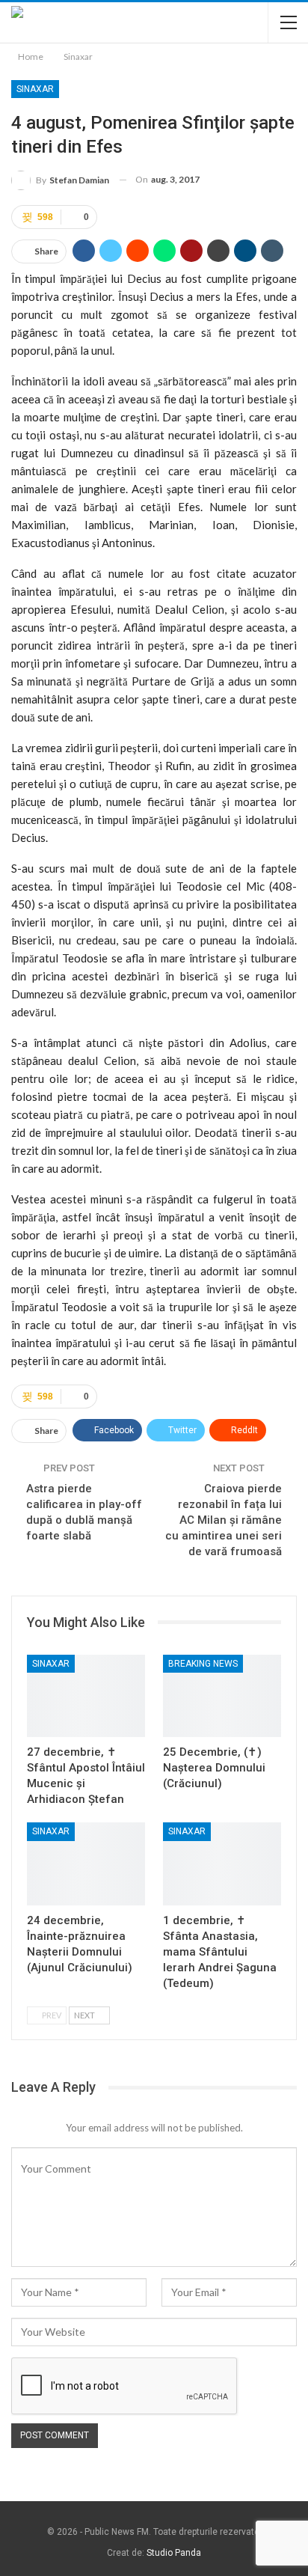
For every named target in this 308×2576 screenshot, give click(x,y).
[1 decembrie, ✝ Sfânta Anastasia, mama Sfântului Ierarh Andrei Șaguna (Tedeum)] (222, 1864)
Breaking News (203, 1664)
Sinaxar (35, 89)
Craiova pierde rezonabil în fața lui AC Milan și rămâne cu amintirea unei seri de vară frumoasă (224, 1520)
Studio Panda (174, 2553)
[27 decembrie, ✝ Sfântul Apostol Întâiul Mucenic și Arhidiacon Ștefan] (86, 1696)
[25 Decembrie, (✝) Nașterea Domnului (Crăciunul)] (222, 1696)
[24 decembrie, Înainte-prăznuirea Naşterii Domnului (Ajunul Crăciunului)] (86, 1864)
